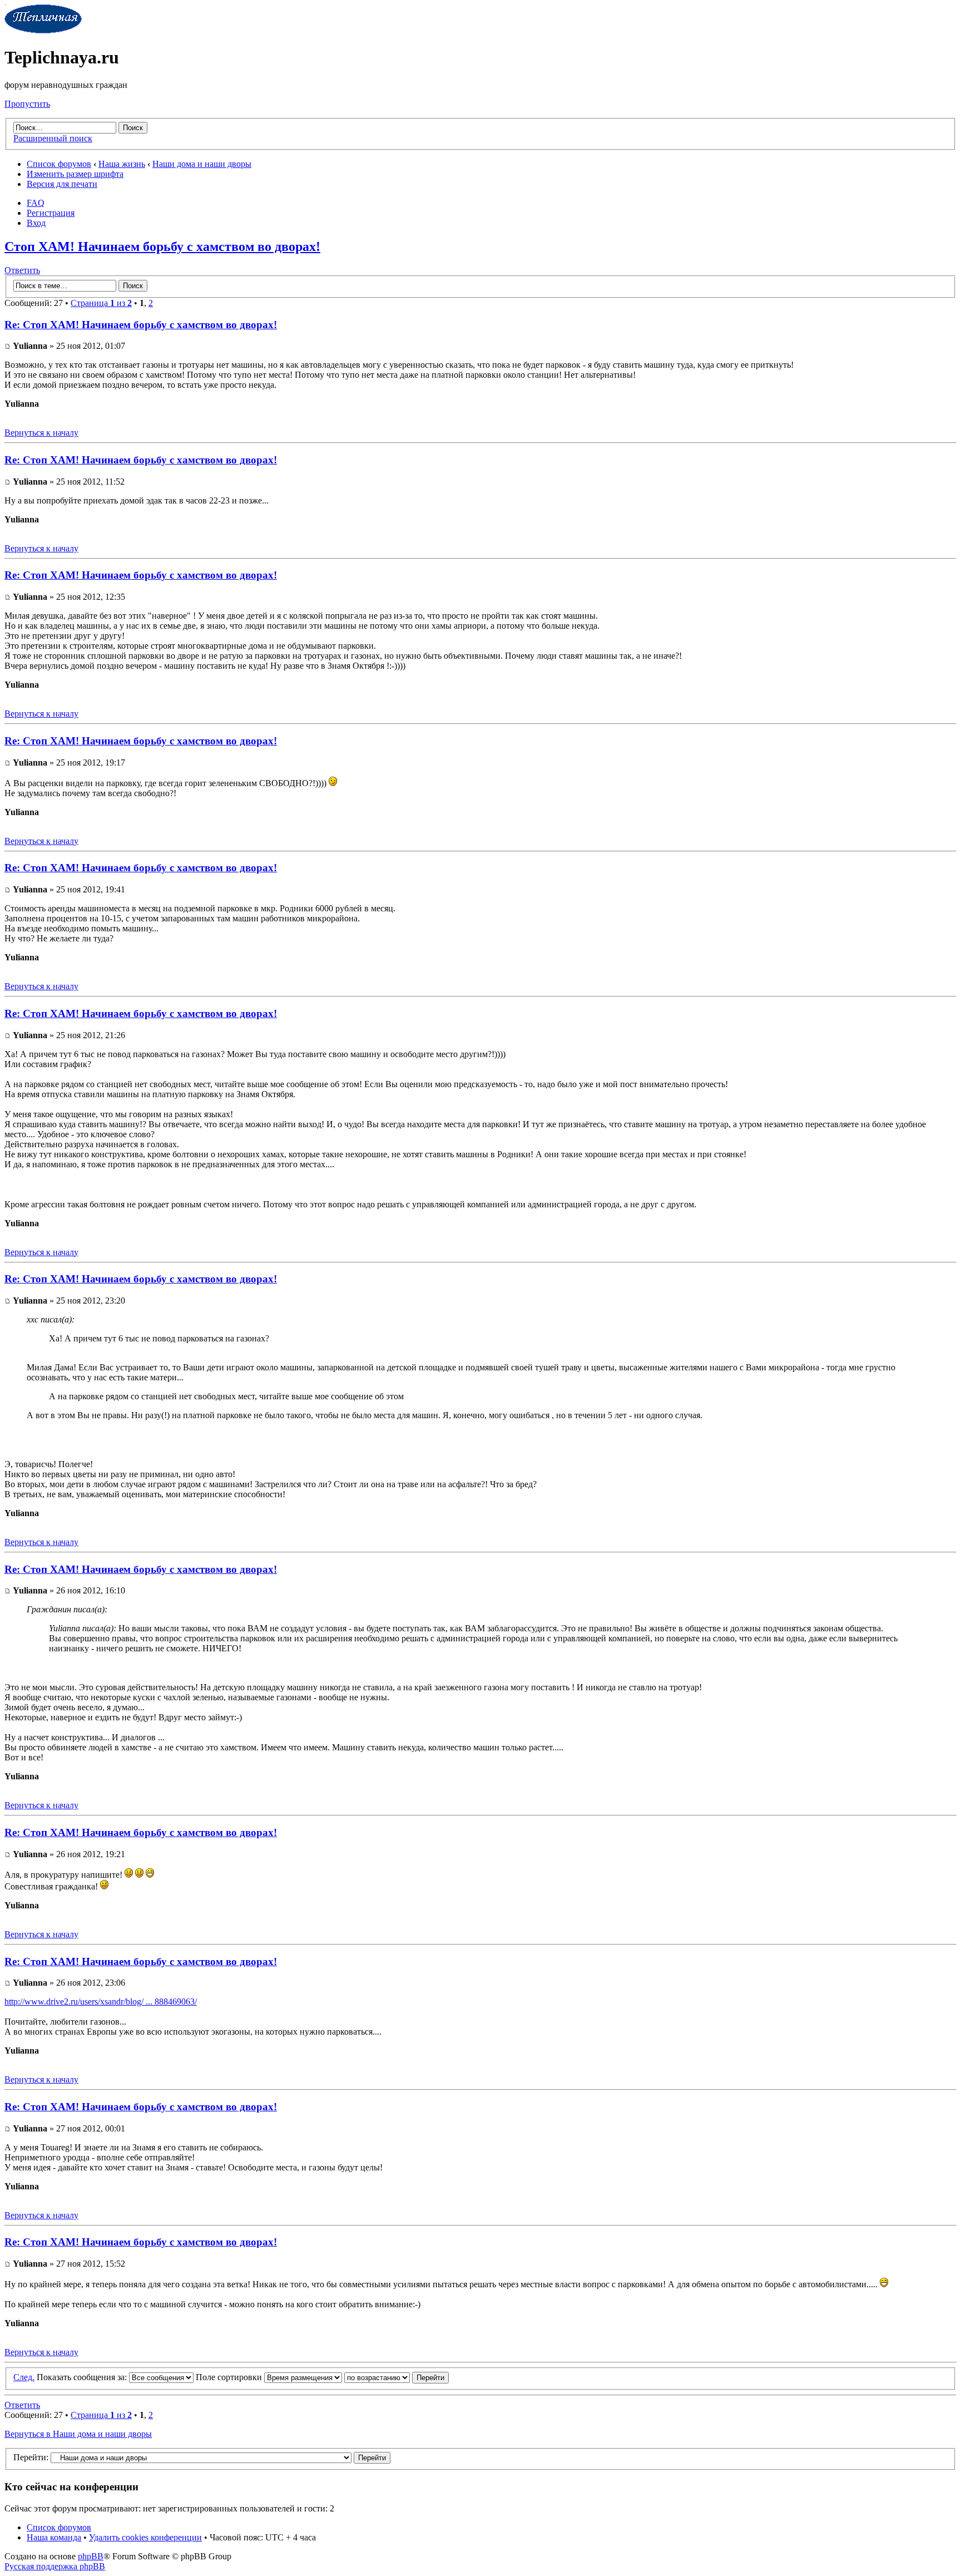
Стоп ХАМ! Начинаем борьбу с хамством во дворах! (162, 246)
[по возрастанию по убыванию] (397, 2377)
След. (24, 2377)
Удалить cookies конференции (145, 2537)
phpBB (91, 2556)
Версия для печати (62, 184)
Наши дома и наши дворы (202, 164)
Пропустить (27, 104)
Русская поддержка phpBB (55, 2566)
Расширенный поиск (53, 138)
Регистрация (51, 213)
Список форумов (59, 164)
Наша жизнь (122, 164)
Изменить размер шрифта (75, 174)
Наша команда (54, 2537)
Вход (36, 223)
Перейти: (31, 2457)
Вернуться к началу (41, 433)
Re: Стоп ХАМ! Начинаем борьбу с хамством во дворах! (141, 325)
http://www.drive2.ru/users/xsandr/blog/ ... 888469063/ (101, 2002)
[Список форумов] (43, 30)
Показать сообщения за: (83, 2377)
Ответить (22, 270)
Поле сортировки (230, 2377)
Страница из (101, 303)
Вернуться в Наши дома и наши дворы (78, 2434)
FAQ (36, 203)
